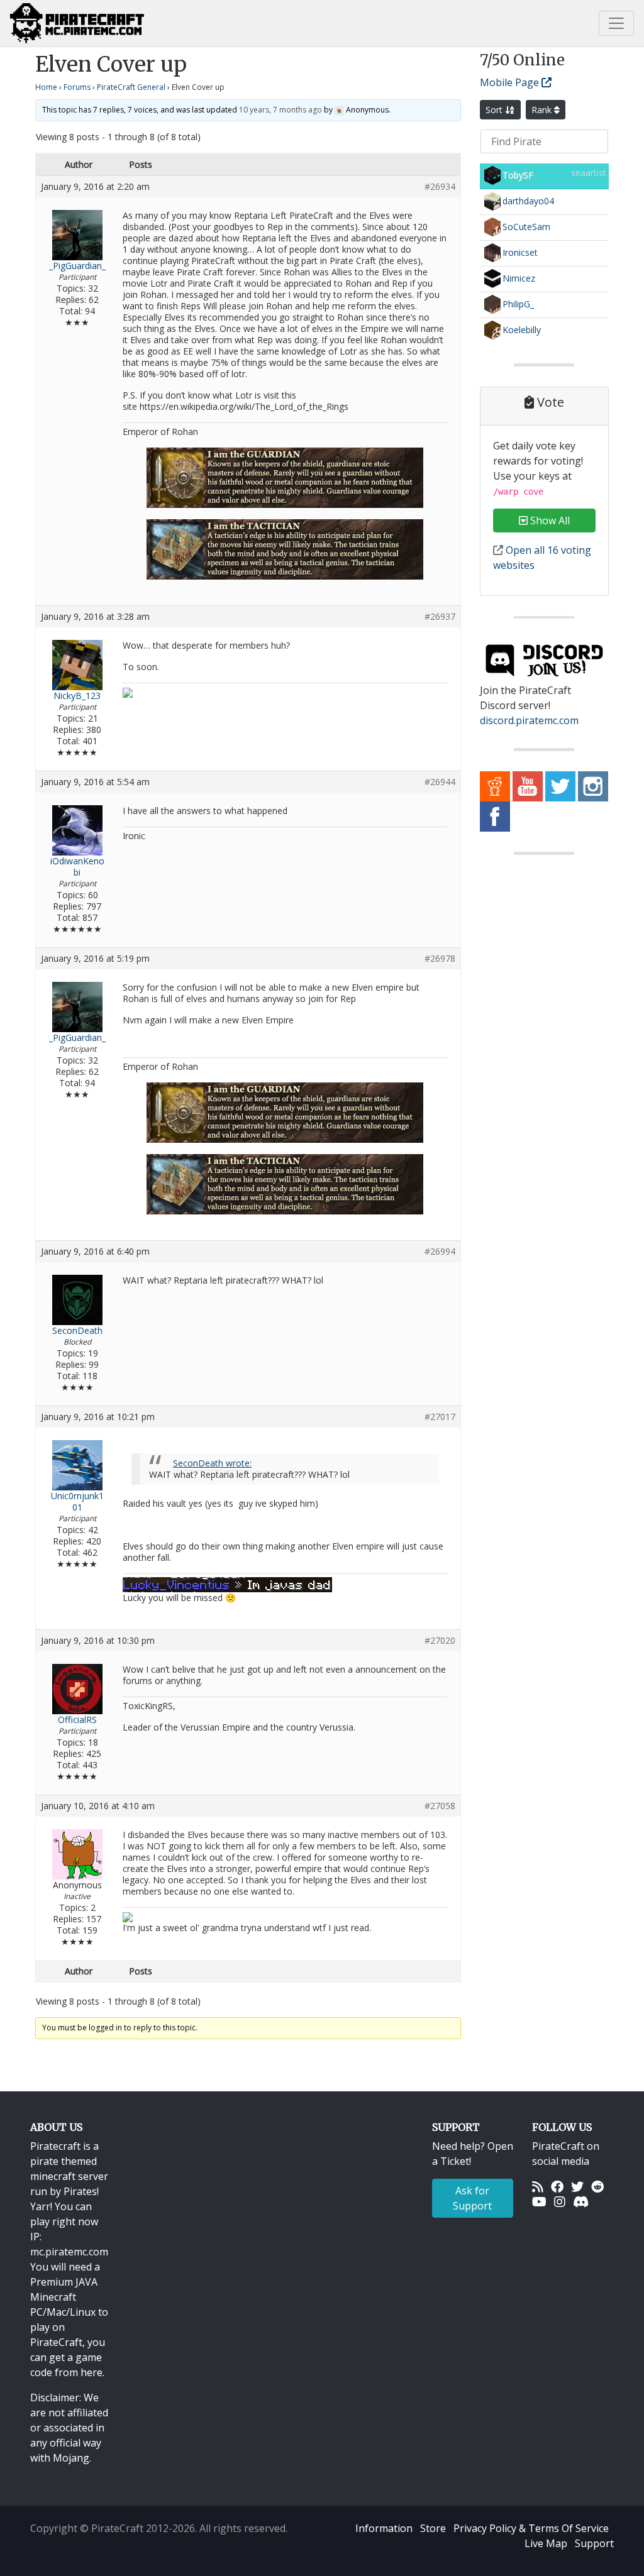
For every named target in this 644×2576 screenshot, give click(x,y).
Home (46, 87)
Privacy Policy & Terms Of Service (531, 2528)
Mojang (71, 2458)
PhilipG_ (518, 304)
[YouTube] (539, 2201)
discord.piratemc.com (529, 720)
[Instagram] (560, 2201)
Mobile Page (511, 82)
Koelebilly (522, 330)
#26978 (440, 959)
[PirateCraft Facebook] (495, 815)
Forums (77, 87)
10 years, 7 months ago (280, 110)
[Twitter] (577, 2186)
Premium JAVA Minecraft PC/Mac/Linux (64, 2297)
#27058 (440, 1806)
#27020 (440, 1641)
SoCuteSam (526, 227)
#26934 (440, 187)
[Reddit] (597, 2186)
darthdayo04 (528, 201)
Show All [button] (549, 520)
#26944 (440, 782)
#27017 (440, 1417)
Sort (495, 110)
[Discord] (581, 2201)
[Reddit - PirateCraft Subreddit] (495, 785)
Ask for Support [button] (472, 2198)
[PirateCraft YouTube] (528, 785)
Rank (543, 110)
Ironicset (520, 252)
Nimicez (519, 278)
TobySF (518, 175)
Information (384, 2528)
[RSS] (538, 2186)
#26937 (440, 617)
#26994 (440, 1252)
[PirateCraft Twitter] (560, 785)
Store (433, 2528)
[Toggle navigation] (616, 23)
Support (594, 2543)
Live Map (546, 2543)
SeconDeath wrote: (212, 1463)
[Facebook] (557, 2186)
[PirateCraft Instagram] (593, 785)
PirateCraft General (131, 87)
